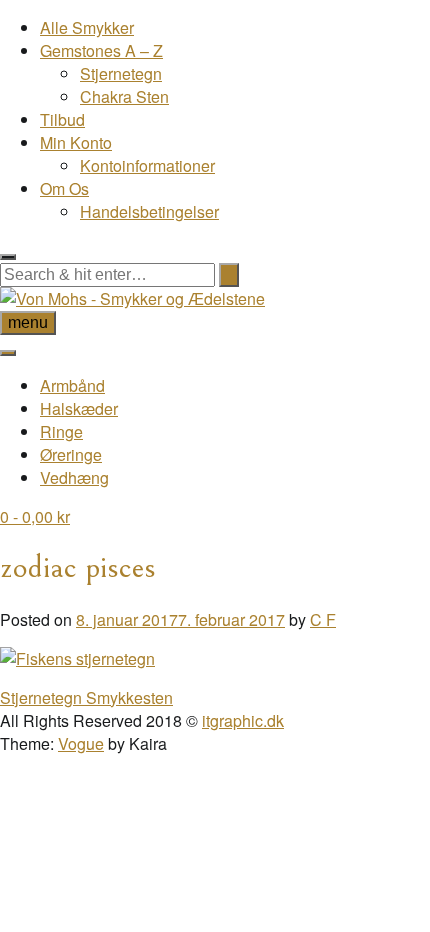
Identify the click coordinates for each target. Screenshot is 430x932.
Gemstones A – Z (101, 50)
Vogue (81, 743)
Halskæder (79, 408)
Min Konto (76, 142)
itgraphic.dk (243, 720)
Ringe (61, 431)
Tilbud (62, 119)
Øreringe (71, 454)
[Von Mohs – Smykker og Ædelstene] (132, 298)
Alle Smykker (87, 27)
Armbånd (72, 385)
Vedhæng (74, 477)
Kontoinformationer (147, 165)
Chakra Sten (124, 96)
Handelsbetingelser (149, 211)
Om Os (64, 188)
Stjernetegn (121, 73)
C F (323, 619)
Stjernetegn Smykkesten (86, 697)
